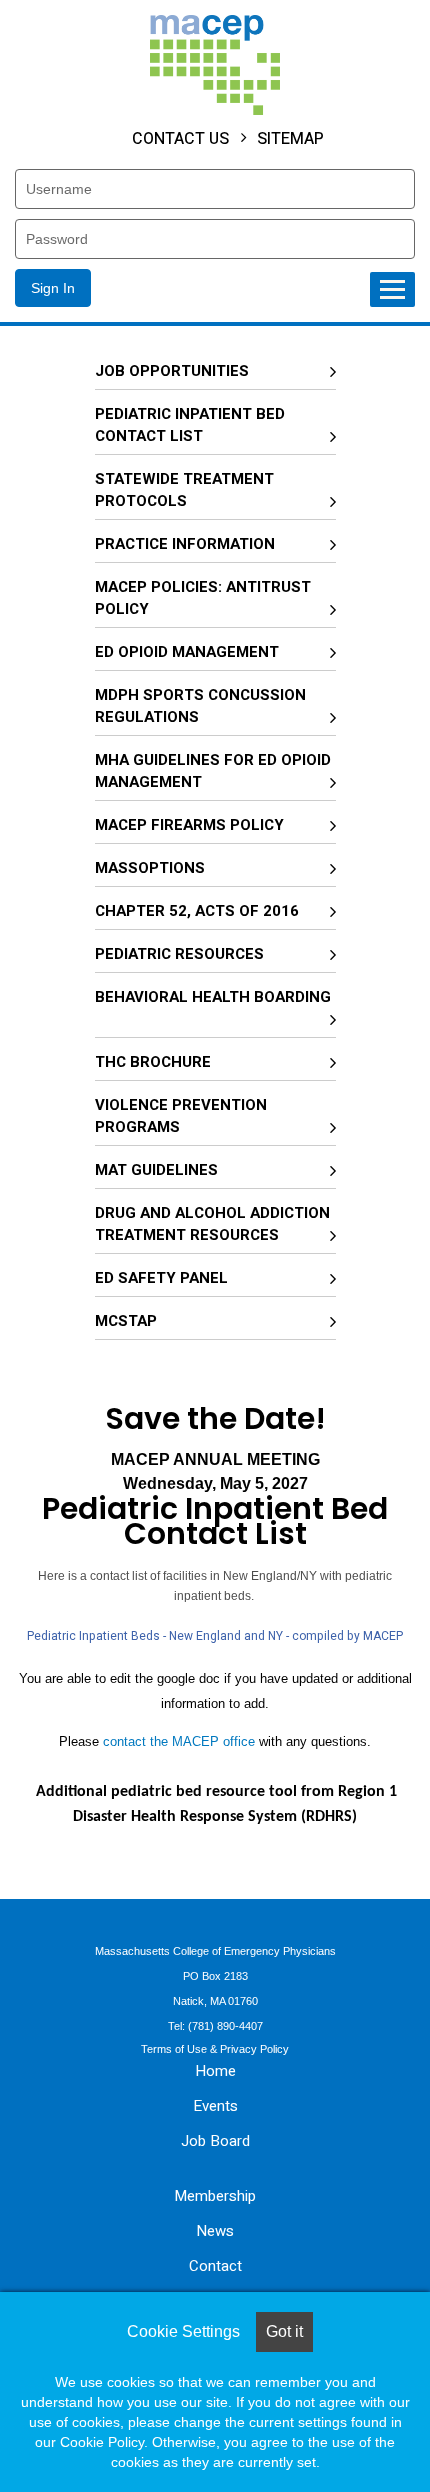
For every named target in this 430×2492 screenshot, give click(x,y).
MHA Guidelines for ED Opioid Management (213, 771)
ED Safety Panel (161, 1278)
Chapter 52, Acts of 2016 (197, 911)
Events (215, 2106)
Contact (215, 2266)
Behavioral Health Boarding (213, 997)
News (215, 2231)
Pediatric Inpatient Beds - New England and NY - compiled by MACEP (215, 1636)
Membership (215, 2196)
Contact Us (180, 138)
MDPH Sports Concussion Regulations (200, 706)
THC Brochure (153, 1062)
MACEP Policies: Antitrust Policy (203, 598)
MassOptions (150, 868)
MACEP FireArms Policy (189, 825)
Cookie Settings (183, 2331)
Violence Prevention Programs (181, 1116)
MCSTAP (126, 1321)
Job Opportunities (172, 371)
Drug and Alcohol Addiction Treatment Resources (212, 1224)
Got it (284, 2331)
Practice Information (185, 544)
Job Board (215, 2141)
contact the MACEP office (179, 1741)
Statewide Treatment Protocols (184, 490)
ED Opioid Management (187, 652)
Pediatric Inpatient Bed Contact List (190, 425)
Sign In (53, 288)
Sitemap (290, 138)
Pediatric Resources (179, 954)
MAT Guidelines (156, 1170)
